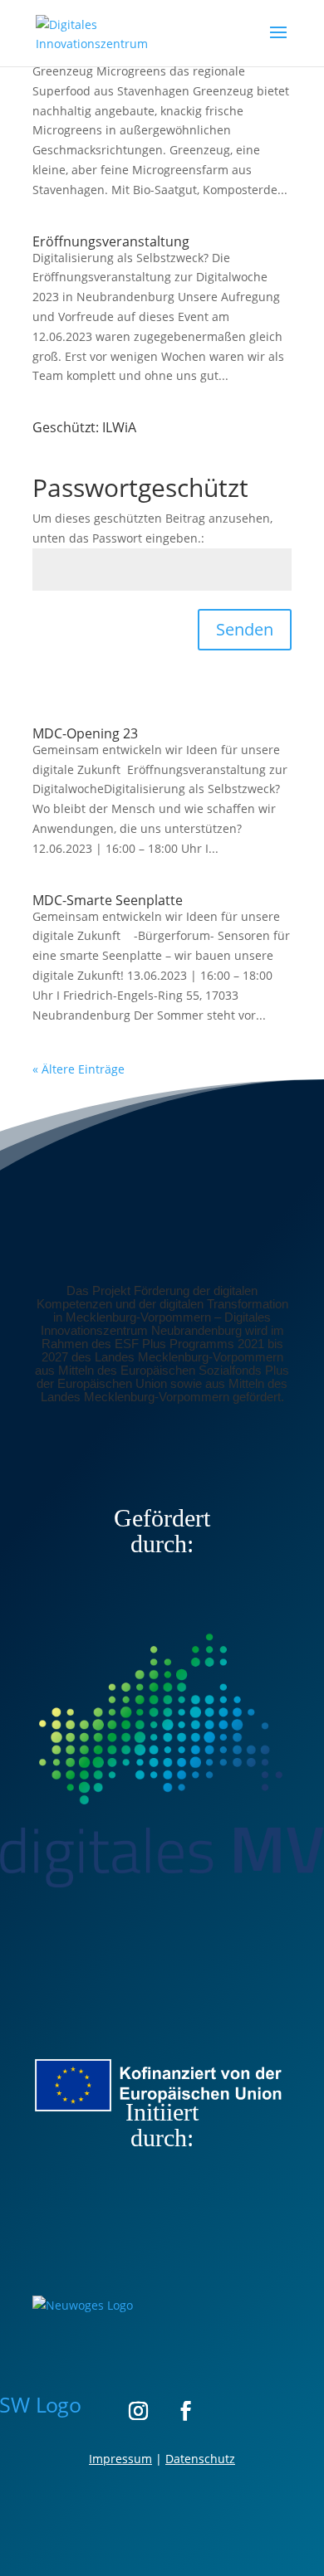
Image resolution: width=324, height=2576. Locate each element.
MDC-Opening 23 (85, 733)
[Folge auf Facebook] (186, 2410)
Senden (245, 629)
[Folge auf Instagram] (138, 2410)
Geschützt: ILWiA (84, 427)
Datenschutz (200, 2459)
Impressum (120, 2459)
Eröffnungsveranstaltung (111, 241)
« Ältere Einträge (79, 1069)
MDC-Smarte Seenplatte (108, 900)
